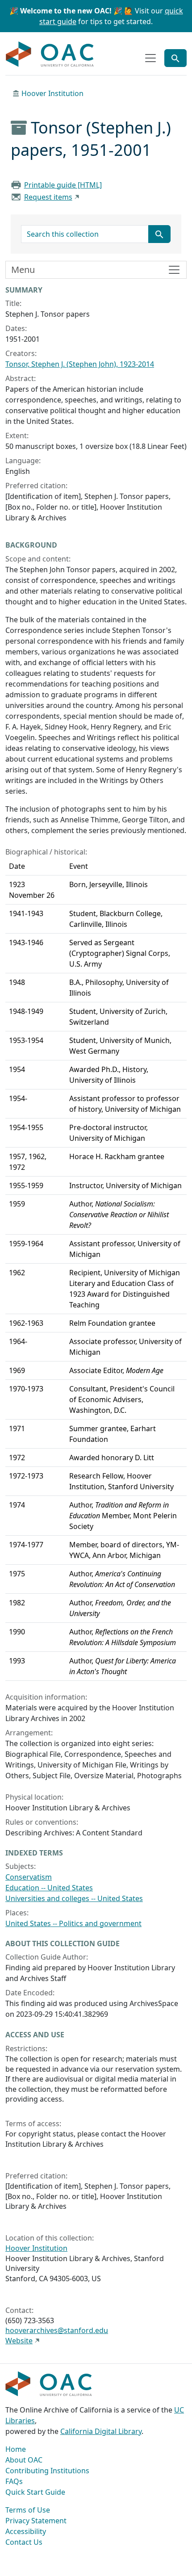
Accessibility (26, 2531)
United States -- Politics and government (73, 1923)
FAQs (14, 2481)
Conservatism (29, 1877)
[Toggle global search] (175, 58)
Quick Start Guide (35, 2492)
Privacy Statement (36, 2521)
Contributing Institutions (47, 2471)
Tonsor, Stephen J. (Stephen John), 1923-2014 (80, 364)
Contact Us (24, 2542)
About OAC (24, 2460)
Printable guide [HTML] (63, 185)
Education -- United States (49, 1888)
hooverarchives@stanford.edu (57, 2330)
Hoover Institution (52, 93)
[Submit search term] (159, 234)
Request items (48, 197)
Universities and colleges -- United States (74, 1898)
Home (16, 2449)
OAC (50, 54)
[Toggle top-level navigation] (150, 58)
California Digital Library (101, 2431)
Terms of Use (28, 2510)
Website (19, 2341)
